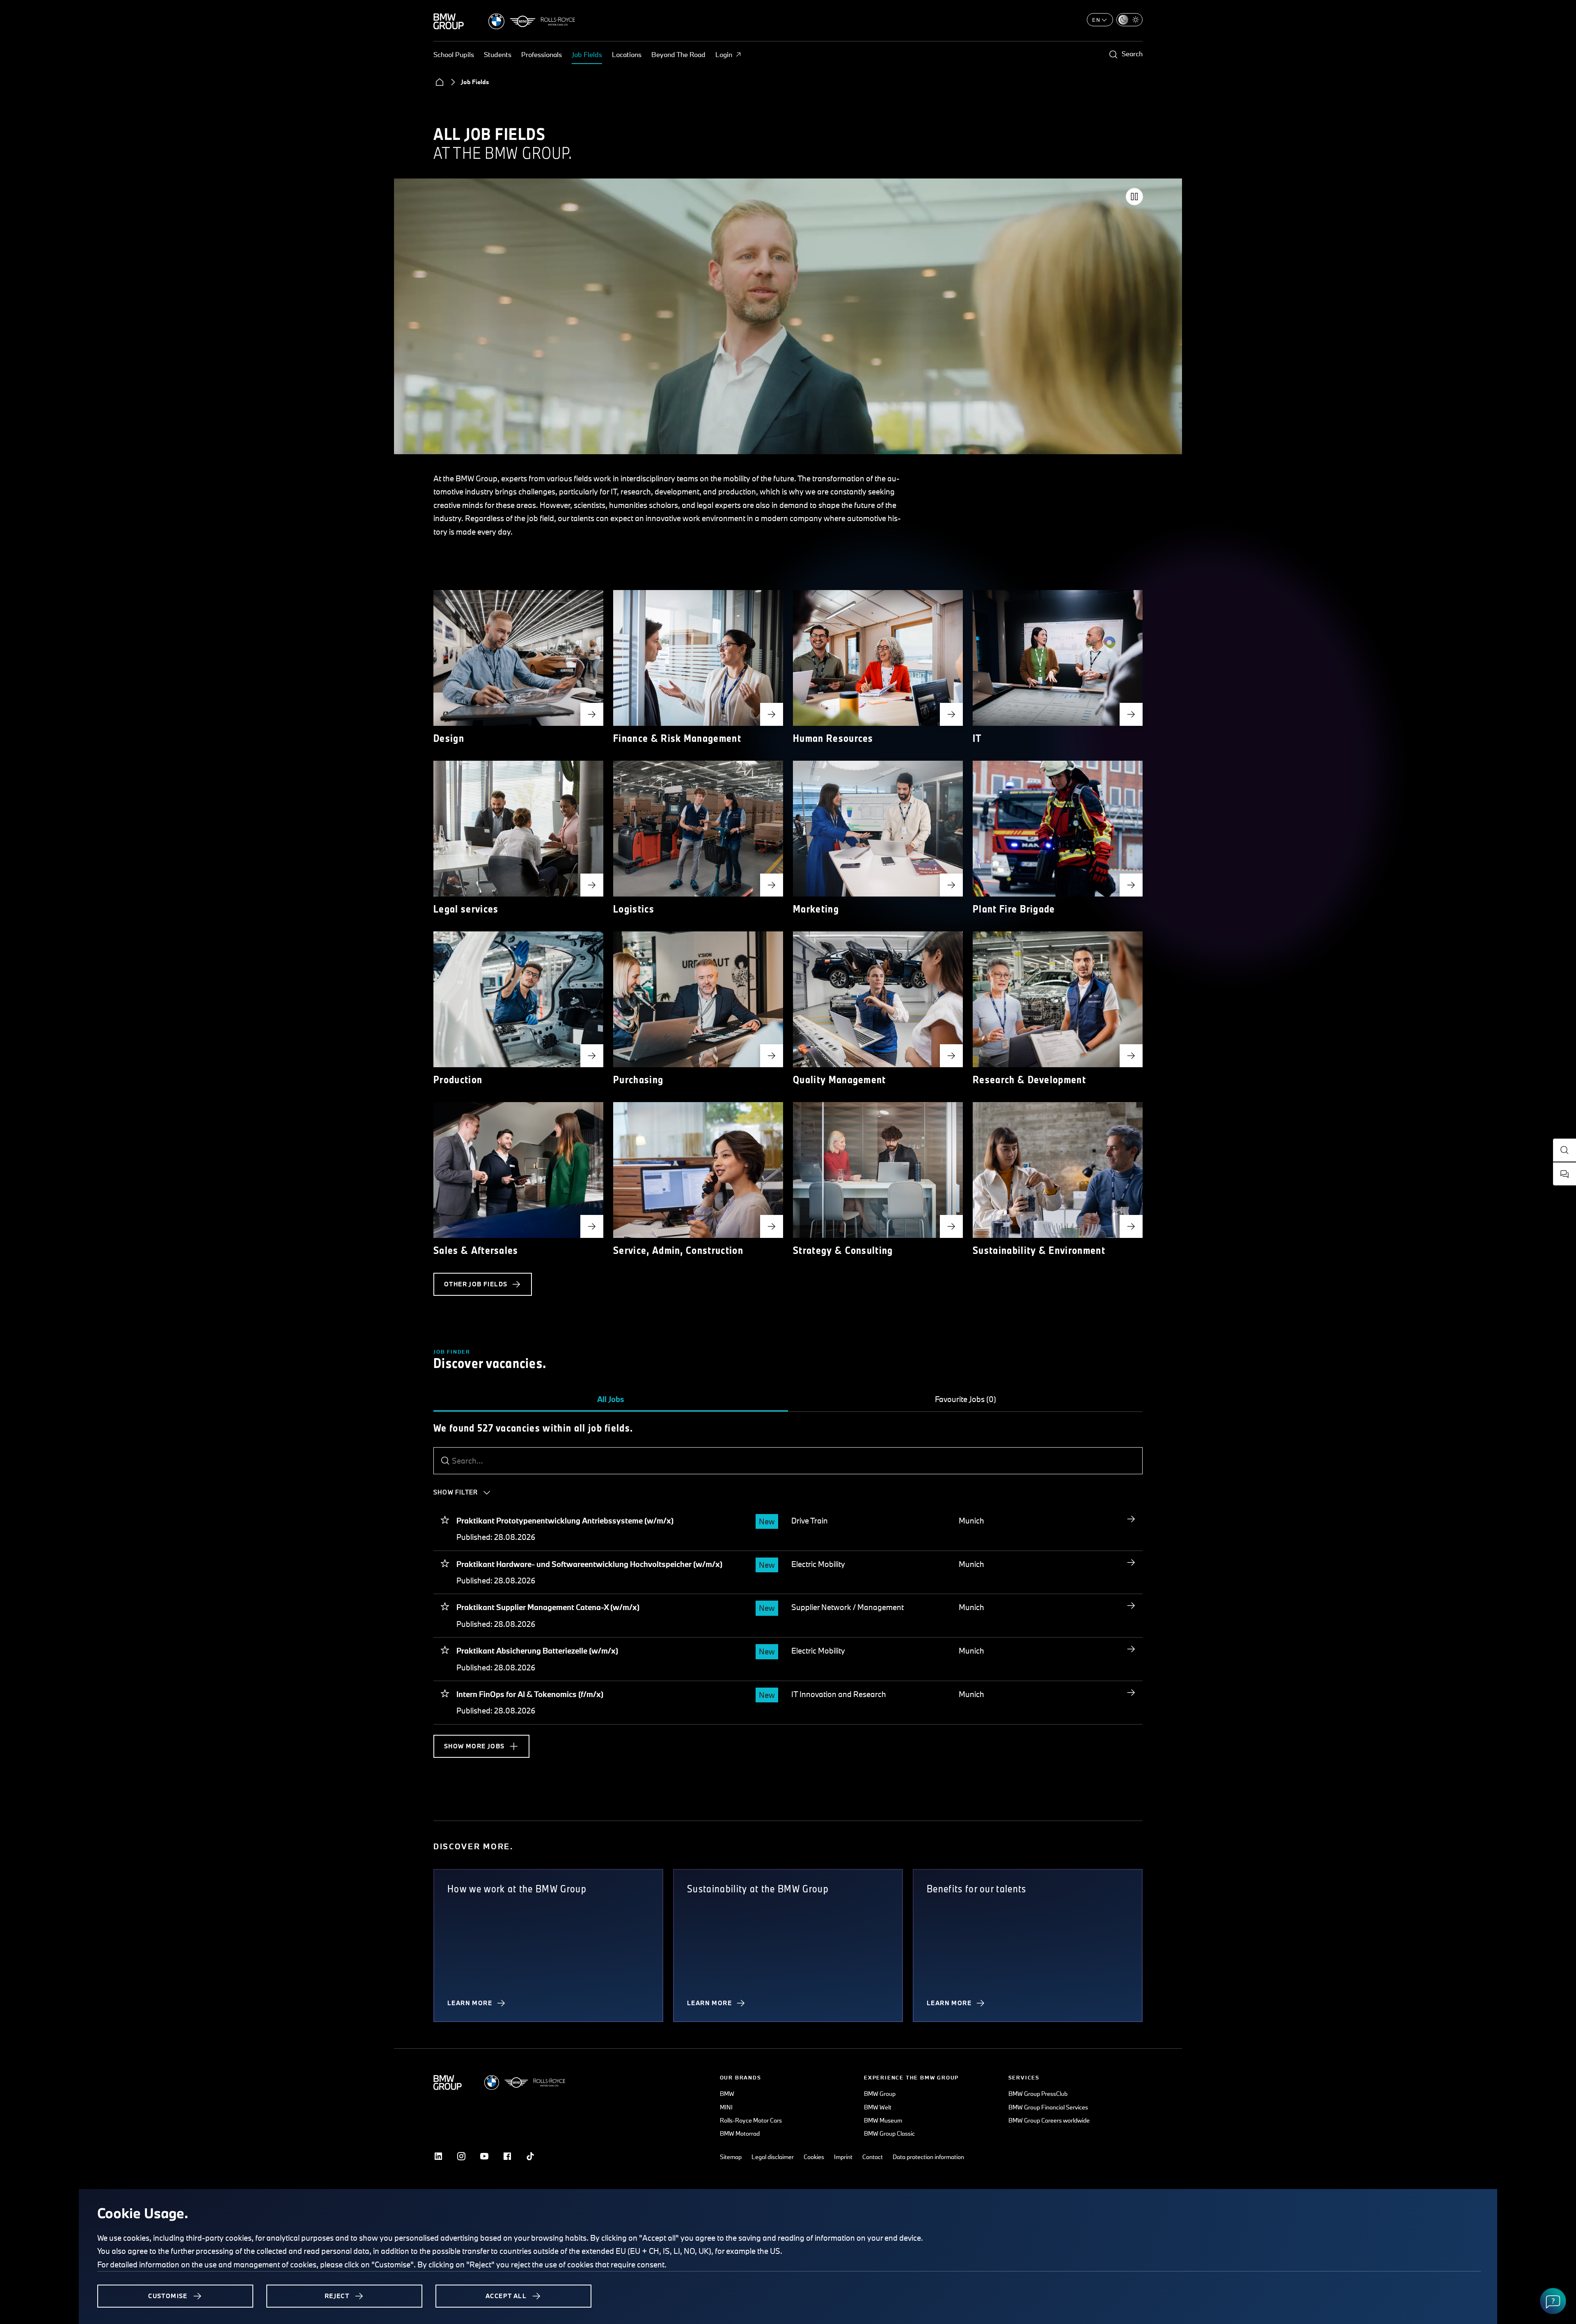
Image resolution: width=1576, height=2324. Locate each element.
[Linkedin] (438, 2156)
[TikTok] (530, 2156)
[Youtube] (484, 2156)
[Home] (440, 82)
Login (724, 54)
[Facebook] (507, 2156)
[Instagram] (461, 2156)
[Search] (445, 1461)
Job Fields (587, 54)
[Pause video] (1134, 197)
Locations (627, 54)
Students (498, 54)
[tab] (611, 1400)
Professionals (542, 54)
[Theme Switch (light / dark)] (1129, 20)
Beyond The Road (678, 54)
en (1096, 20)
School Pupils (454, 54)
